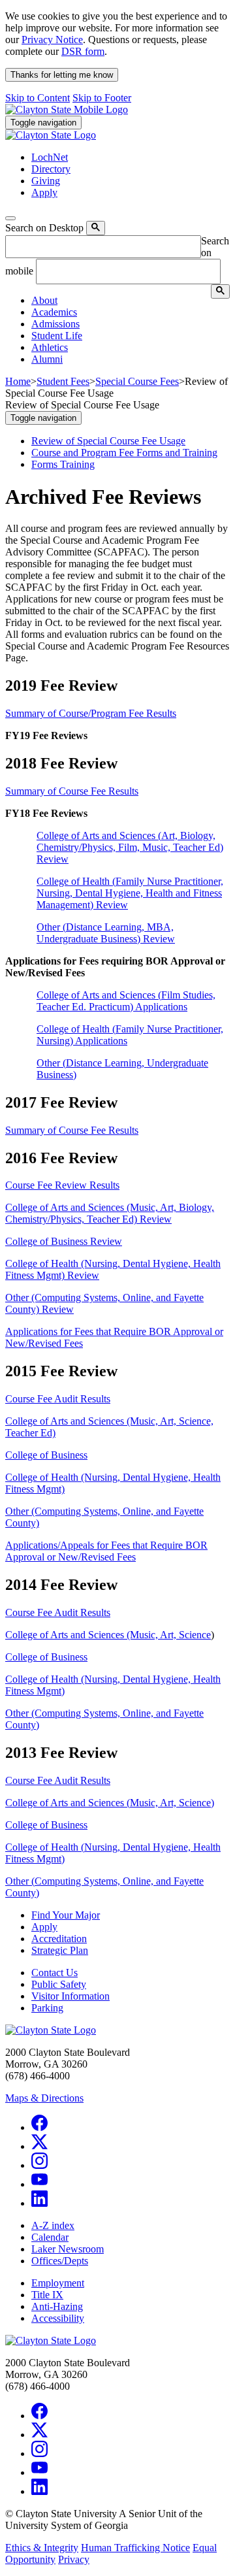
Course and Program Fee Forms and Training (124, 453)
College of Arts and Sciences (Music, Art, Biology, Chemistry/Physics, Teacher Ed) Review (110, 1213)
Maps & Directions (44, 2098)
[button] (44, 300)
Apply (44, 1927)
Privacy (74, 2559)
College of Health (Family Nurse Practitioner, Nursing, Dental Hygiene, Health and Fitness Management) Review (130, 893)
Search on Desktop (44, 228)
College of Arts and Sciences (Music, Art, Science (108, 1635)
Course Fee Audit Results (58, 1399)
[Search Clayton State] (96, 228)
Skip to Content (38, 98)
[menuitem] (131, 301)
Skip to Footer (102, 98)
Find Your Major (66, 1915)
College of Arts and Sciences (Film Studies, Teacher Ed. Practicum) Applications (126, 1001)
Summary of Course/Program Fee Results (91, 713)
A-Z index (53, 2225)
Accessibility (58, 2318)
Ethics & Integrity (42, 2548)
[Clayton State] (67, 109)
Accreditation (59, 1939)
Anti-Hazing (57, 2306)
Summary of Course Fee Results (72, 791)
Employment (58, 2283)
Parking (47, 2008)
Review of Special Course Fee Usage (108, 441)
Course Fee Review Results (62, 1185)
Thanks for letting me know (62, 75)
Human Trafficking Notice (135, 2548)
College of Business (46, 1455)
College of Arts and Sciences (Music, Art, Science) (110, 1803)
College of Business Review (64, 1241)
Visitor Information (70, 1996)
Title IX (47, 2295)
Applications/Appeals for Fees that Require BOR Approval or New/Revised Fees (106, 1551)
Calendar (50, 2237)
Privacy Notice (52, 40)
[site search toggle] (10, 218)
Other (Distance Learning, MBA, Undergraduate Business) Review (106, 933)
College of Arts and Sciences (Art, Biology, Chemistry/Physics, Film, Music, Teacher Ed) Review (130, 847)
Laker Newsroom (68, 2249)
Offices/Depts (60, 2261)
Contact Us (55, 1973)
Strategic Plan (60, 1950)
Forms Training (63, 464)
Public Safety (59, 1984)
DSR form (83, 51)
